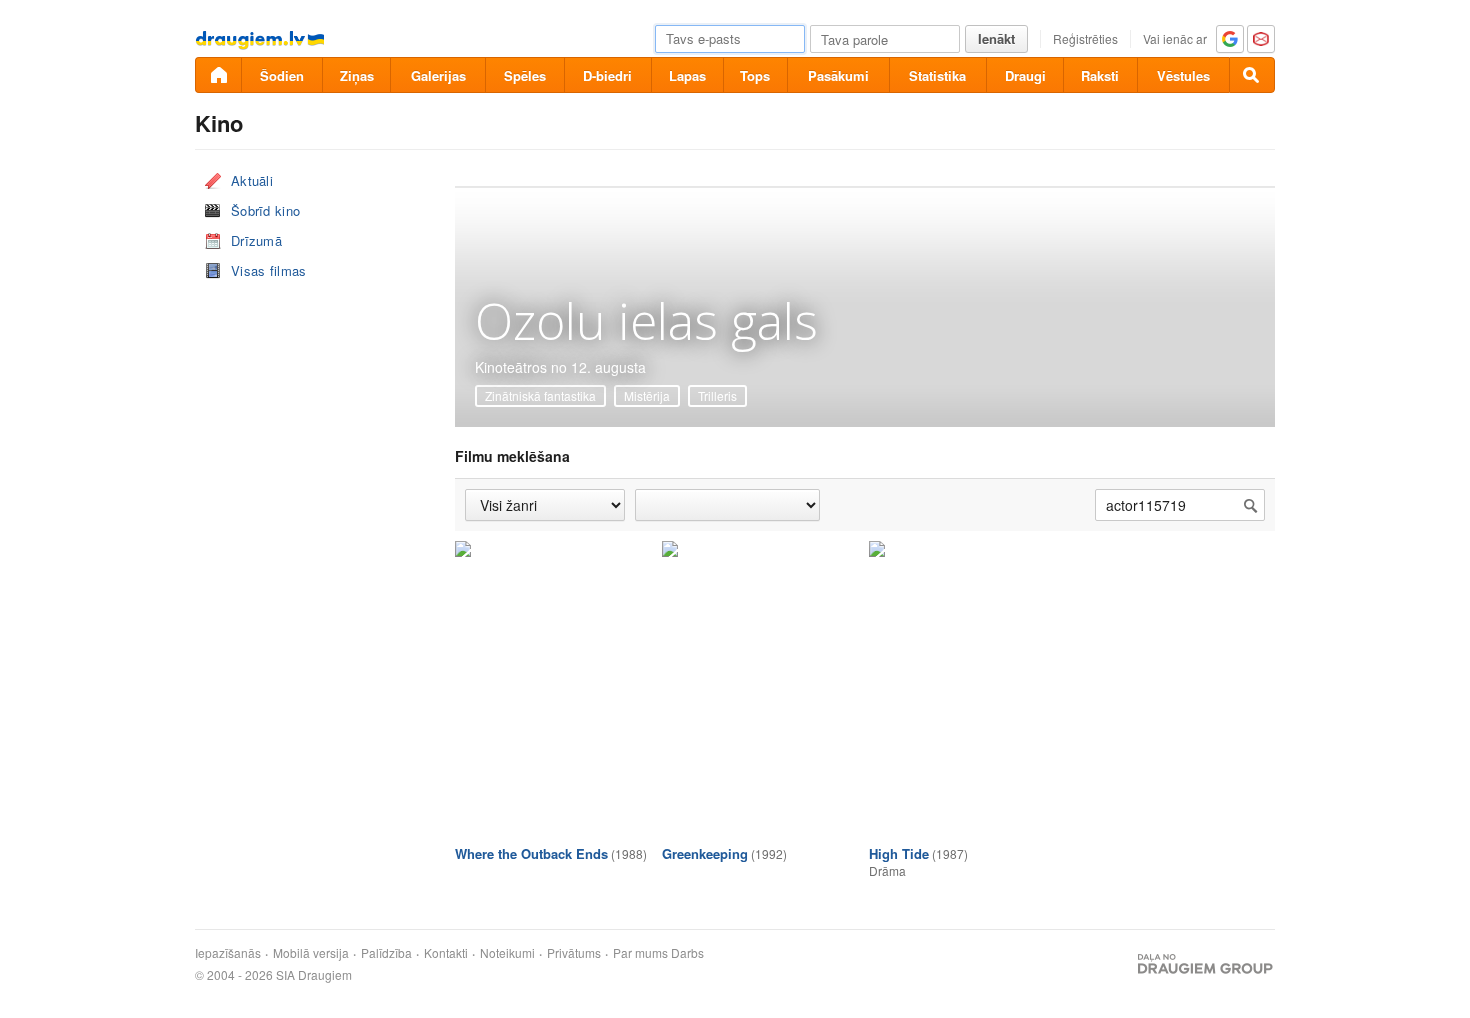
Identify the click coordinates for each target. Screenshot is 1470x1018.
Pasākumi (838, 75)
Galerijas (438, 75)
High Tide (899, 853)
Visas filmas (269, 270)
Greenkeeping (705, 853)
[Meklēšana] (1252, 75)
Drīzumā (256, 240)
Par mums (640, 953)
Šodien (282, 75)
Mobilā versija (311, 953)
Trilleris (717, 395)
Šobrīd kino (265, 210)
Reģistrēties (1085, 38)
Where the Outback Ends (531, 853)
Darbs (687, 953)
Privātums (574, 953)
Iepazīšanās (228, 953)
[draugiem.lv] (218, 75)
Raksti (1100, 75)
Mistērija (647, 395)
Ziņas (357, 75)
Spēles (525, 75)
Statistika (937, 75)
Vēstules (1183, 75)
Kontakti (446, 953)
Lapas (687, 75)
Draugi (1025, 75)
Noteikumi (507, 953)
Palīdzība (386, 953)
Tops (755, 75)
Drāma (887, 870)
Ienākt (996, 38)
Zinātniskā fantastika (540, 395)
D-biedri (607, 75)
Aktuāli (252, 180)
